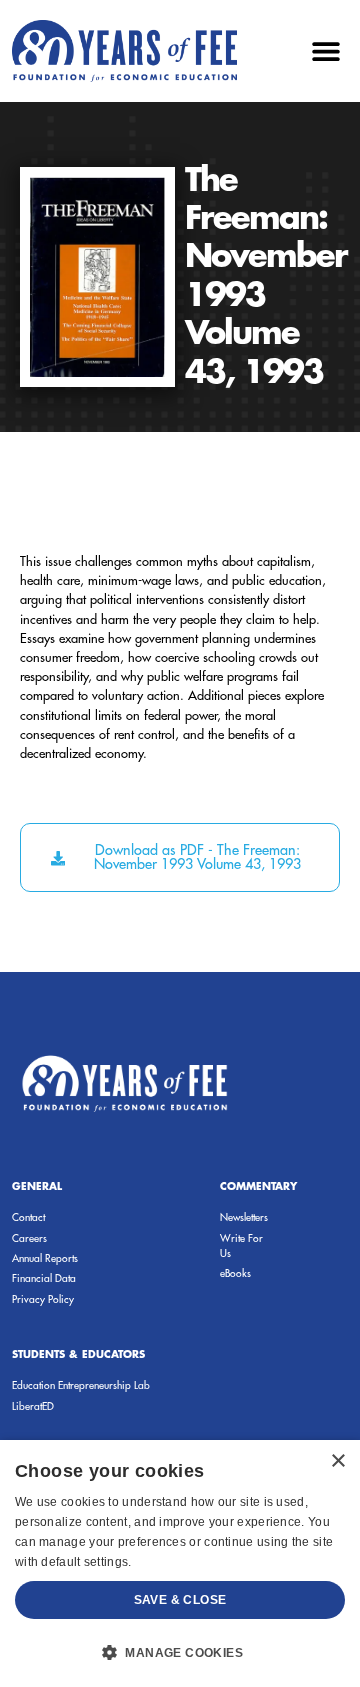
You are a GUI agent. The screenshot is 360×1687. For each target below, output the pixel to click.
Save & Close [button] (180, 1600)
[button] (325, 50)
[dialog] (180, 1563)
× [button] (337, 1461)
